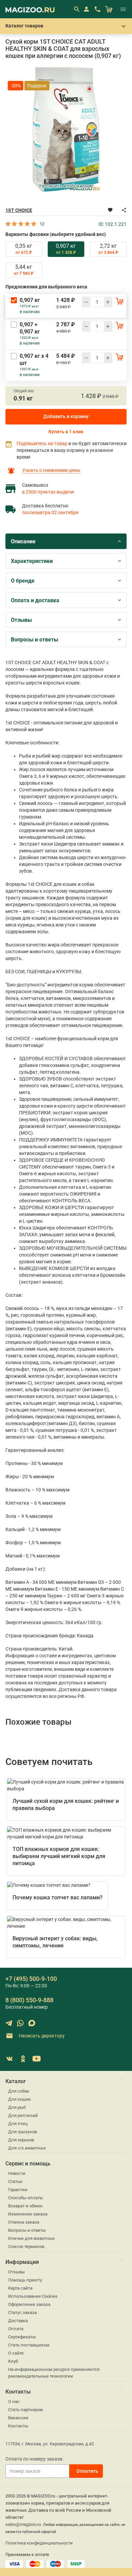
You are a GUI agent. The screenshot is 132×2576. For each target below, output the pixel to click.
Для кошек (19, 2099)
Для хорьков (21, 2140)
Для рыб (17, 2107)
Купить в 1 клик (66, 432)
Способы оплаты (26, 2198)
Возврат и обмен (25, 2206)
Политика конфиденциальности (39, 2543)
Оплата (16, 2329)
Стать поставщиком (29, 2345)
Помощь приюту (25, 2280)
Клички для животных (31, 2238)
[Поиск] (76, 9)
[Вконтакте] (9, 2059)
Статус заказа (23, 2312)
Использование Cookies (33, 2296)
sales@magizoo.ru (23, 2524)
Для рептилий (23, 2115)
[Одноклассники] (23, 2059)
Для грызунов (23, 2132)
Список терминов (26, 2246)
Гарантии (18, 2190)
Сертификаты (22, 2337)
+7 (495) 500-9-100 (31, 1979)
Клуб (13, 2361)
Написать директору (41, 2035)
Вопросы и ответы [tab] (35, 640)
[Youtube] (37, 2059)
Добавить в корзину (66, 416)
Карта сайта (20, 2288)
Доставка (18, 2321)
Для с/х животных (27, 2148)
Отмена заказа (24, 2222)
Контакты (18, 2426)
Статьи (15, 2181)
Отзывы (16, 2272)
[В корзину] (119, 301)
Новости (17, 2173)
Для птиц (18, 2124)
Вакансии (18, 2418)
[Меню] (123, 9)
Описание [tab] (23, 541)
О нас (14, 2402)
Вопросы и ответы (27, 2230)
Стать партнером (26, 2410)
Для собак (19, 2091)
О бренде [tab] (23, 581)
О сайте (16, 2353)
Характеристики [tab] (32, 561)
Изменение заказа (28, 2214)
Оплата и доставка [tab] (35, 600)
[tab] (24, 249)
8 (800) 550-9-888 (29, 2000)
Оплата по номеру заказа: (34, 2459)
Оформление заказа (29, 2304)
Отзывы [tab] (21, 620)
